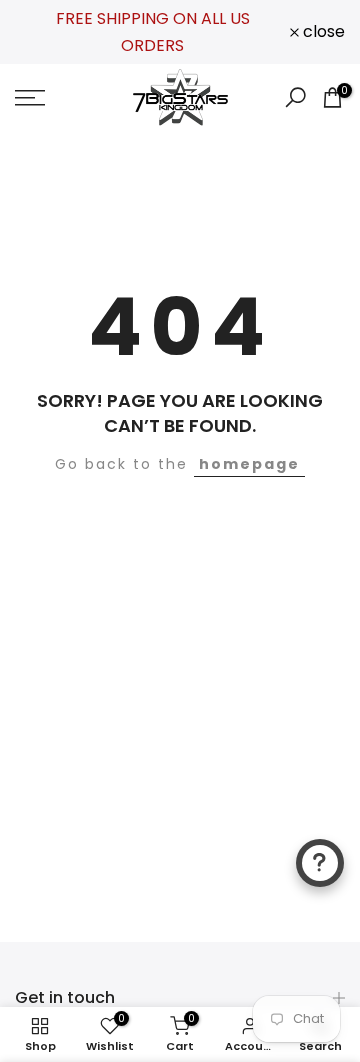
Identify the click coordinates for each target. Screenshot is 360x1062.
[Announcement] (152, 32)
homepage (249, 464)
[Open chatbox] (320, 863)
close (322, 32)
